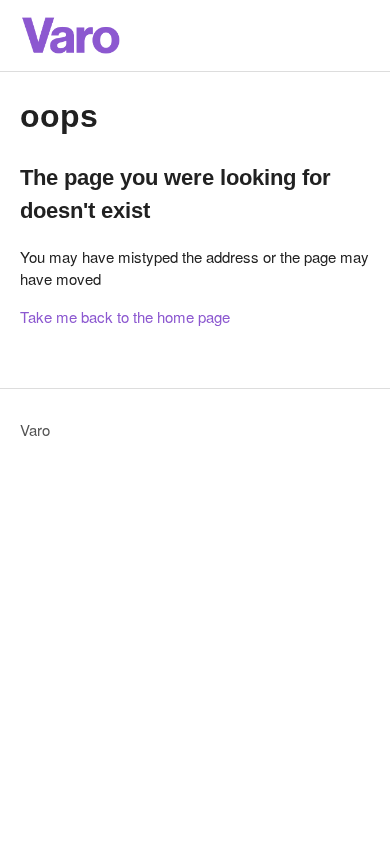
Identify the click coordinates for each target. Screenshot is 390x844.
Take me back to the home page (125, 316)
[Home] (70, 35)
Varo (35, 429)
